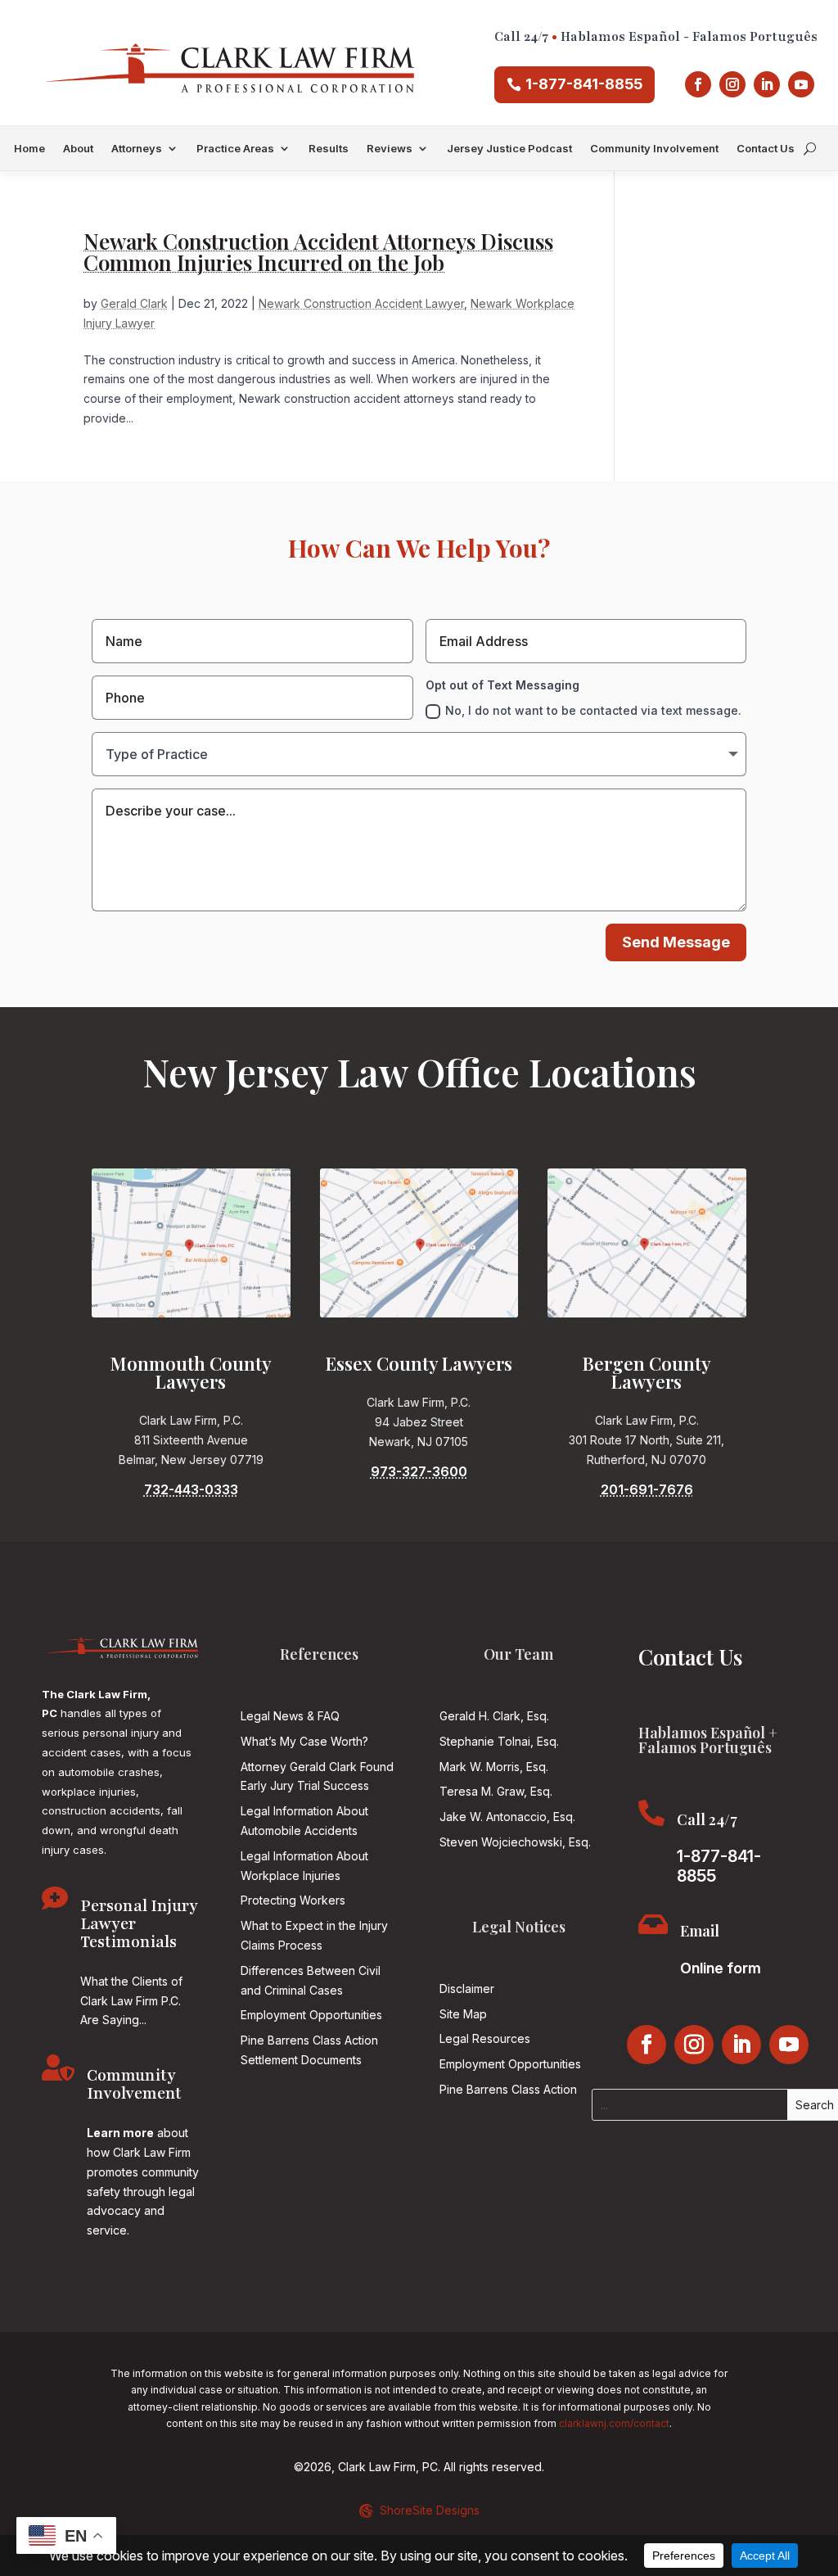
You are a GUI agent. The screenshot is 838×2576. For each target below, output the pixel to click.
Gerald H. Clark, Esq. (494, 1716)
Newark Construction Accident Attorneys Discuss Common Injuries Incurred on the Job (318, 252)
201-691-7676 (647, 1489)
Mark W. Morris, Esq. (494, 1767)
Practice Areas (235, 149)
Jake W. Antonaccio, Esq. (507, 1817)
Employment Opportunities (311, 2015)
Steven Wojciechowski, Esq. (515, 1842)
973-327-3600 (419, 1471)
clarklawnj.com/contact (614, 2423)
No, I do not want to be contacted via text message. (593, 710)
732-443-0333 (191, 1489)
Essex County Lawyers (419, 1363)
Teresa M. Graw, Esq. (496, 1791)
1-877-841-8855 (584, 84)
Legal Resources (485, 2038)
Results (329, 149)
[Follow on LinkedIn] (767, 84)
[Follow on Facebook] (698, 84)
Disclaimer (467, 1988)
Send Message (676, 942)
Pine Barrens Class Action (508, 2089)
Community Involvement (654, 149)
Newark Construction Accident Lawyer (361, 303)
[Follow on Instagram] (732, 84)
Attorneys (137, 149)
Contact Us (766, 149)
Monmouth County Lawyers (191, 1372)
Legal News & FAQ (290, 1716)
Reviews (390, 149)
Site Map (463, 2014)
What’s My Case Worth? (304, 1741)
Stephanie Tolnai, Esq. (499, 1741)
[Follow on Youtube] (801, 84)
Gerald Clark (134, 303)
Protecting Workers (293, 1900)
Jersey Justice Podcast (509, 149)
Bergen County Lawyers (647, 1372)
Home (29, 149)
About (78, 149)
